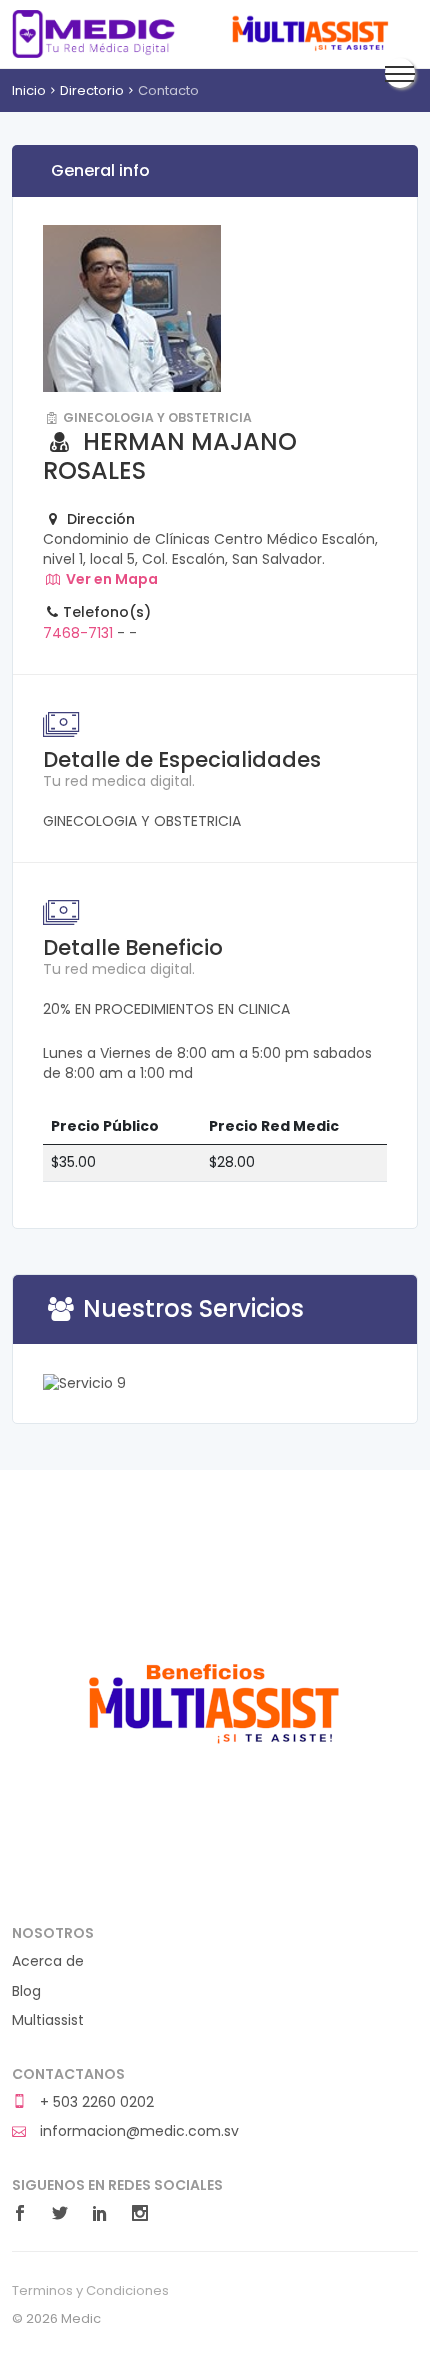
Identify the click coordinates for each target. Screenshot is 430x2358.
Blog (26, 1991)
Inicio (29, 90)
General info (100, 170)
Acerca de (48, 1961)
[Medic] (212, 1699)
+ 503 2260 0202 (95, 2102)
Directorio (92, 90)
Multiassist (308, 34)
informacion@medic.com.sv (137, 2131)
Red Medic (93, 34)
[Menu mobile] (400, 73)
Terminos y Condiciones (90, 2291)
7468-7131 (78, 633)
